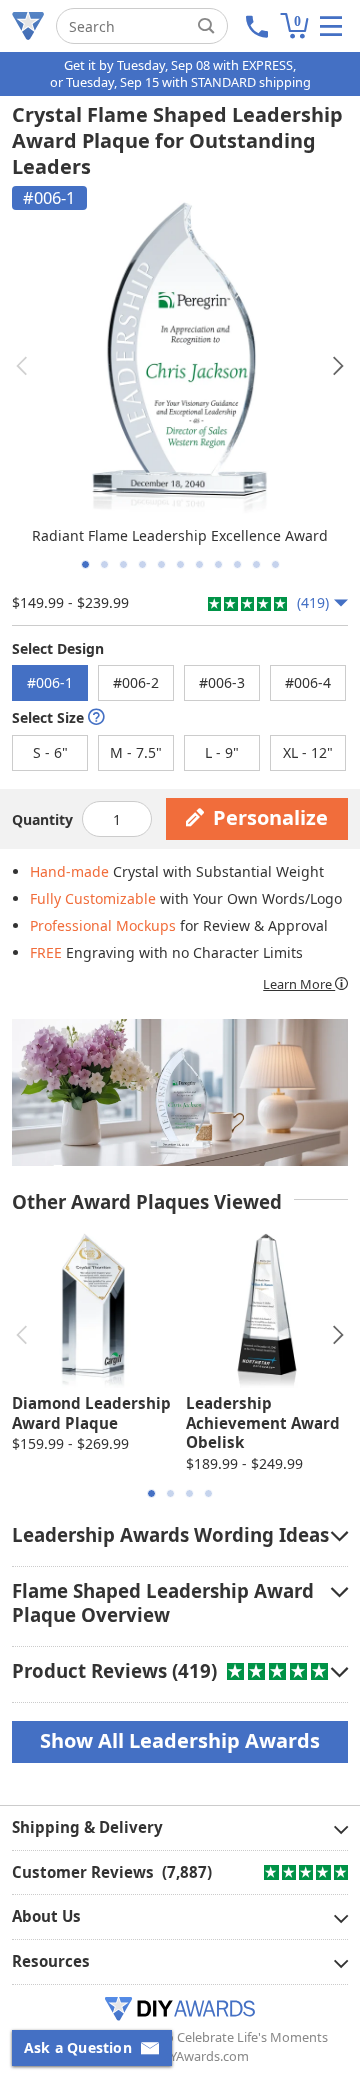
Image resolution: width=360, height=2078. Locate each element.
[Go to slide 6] (180, 564)
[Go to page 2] (170, 1493)
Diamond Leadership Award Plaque (91, 1413)
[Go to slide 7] (199, 564)
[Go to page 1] (151, 1493)
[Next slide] (338, 366)
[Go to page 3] (189, 1493)
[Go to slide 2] (104, 564)
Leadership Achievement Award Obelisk (263, 1422)
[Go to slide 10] (256, 564)
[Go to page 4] (208, 1493)
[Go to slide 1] (85, 564)
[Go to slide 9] (237, 564)
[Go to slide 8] (218, 564)
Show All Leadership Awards (180, 1740)
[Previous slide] (21, 366)
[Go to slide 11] (275, 564)
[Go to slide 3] (123, 564)
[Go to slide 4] (142, 564)
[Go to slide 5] (161, 564)
